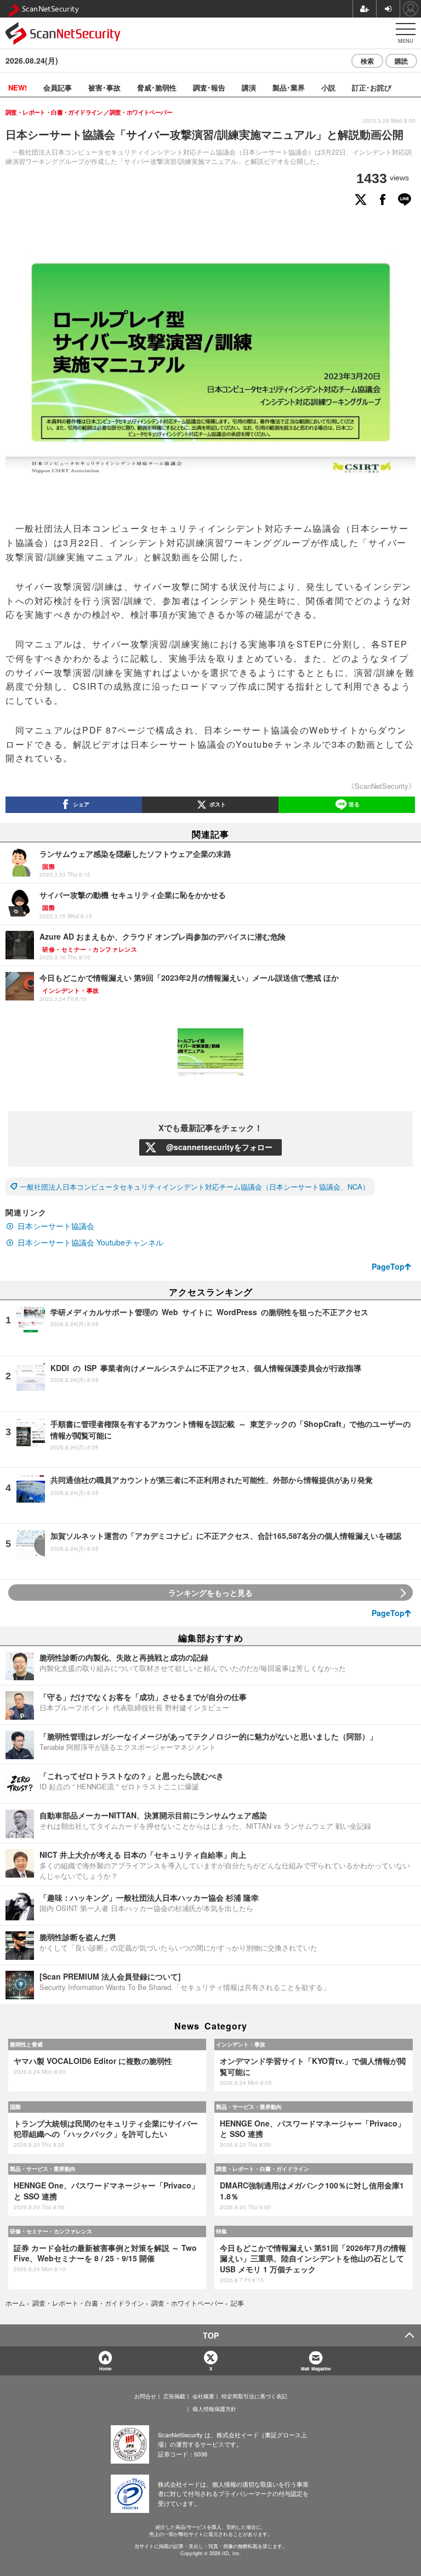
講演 (249, 87)
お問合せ (145, 2396)
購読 (401, 61)
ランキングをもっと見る (210, 1593)
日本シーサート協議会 (56, 1226)
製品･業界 (289, 87)
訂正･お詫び (372, 87)
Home (105, 2369)
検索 (367, 61)
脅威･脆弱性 (157, 87)
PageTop (388, 1266)
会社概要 (203, 2396)
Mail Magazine (316, 2369)
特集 (221, 2231)
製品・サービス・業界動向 (249, 2107)
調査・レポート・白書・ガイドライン (263, 2169)
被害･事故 (104, 87)
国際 (15, 2107)
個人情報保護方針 (214, 2409)
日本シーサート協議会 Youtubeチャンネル (90, 1242)
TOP (211, 2335)
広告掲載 (174, 2396)
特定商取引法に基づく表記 (254, 2396)
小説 (328, 87)
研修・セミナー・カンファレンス (51, 2231)
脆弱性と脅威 (26, 2044)
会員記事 (58, 87)
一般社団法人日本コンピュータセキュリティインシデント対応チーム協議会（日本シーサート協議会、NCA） (195, 1187)
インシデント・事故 (241, 2044)
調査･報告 (209, 87)
